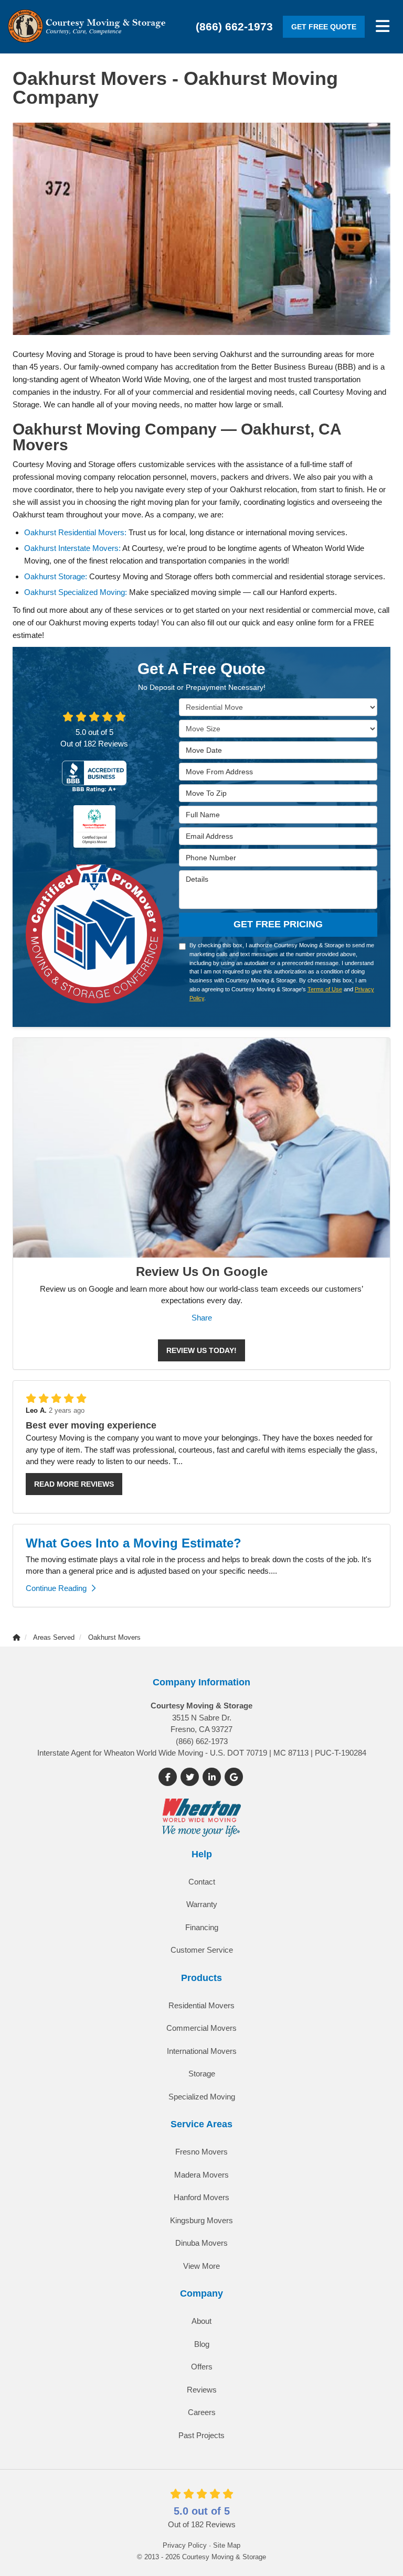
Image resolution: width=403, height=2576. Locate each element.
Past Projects (201, 2435)
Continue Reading (56, 1588)
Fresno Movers (201, 2152)
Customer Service (202, 1950)
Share (202, 1318)
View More (201, 2266)
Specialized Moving (202, 2097)
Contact (202, 1882)
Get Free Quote (324, 27)
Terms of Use (325, 989)
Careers (202, 2412)
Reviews (202, 2390)
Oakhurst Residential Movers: (75, 532)
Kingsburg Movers (201, 2220)
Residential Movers (201, 2005)
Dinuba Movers (201, 2243)
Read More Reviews (74, 1484)
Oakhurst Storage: (56, 576)
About (201, 2321)
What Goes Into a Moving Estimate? (134, 1543)
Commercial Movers (201, 2028)
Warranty (202, 1904)
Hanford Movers (201, 2197)
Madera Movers (201, 2175)
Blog (202, 2344)
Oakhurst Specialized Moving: (76, 592)
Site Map (227, 2545)
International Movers (202, 2051)
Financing (202, 1927)
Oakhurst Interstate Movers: (72, 548)
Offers (202, 2367)
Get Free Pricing (278, 924)
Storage (202, 2074)
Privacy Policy (185, 2545)
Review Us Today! (201, 1350)
